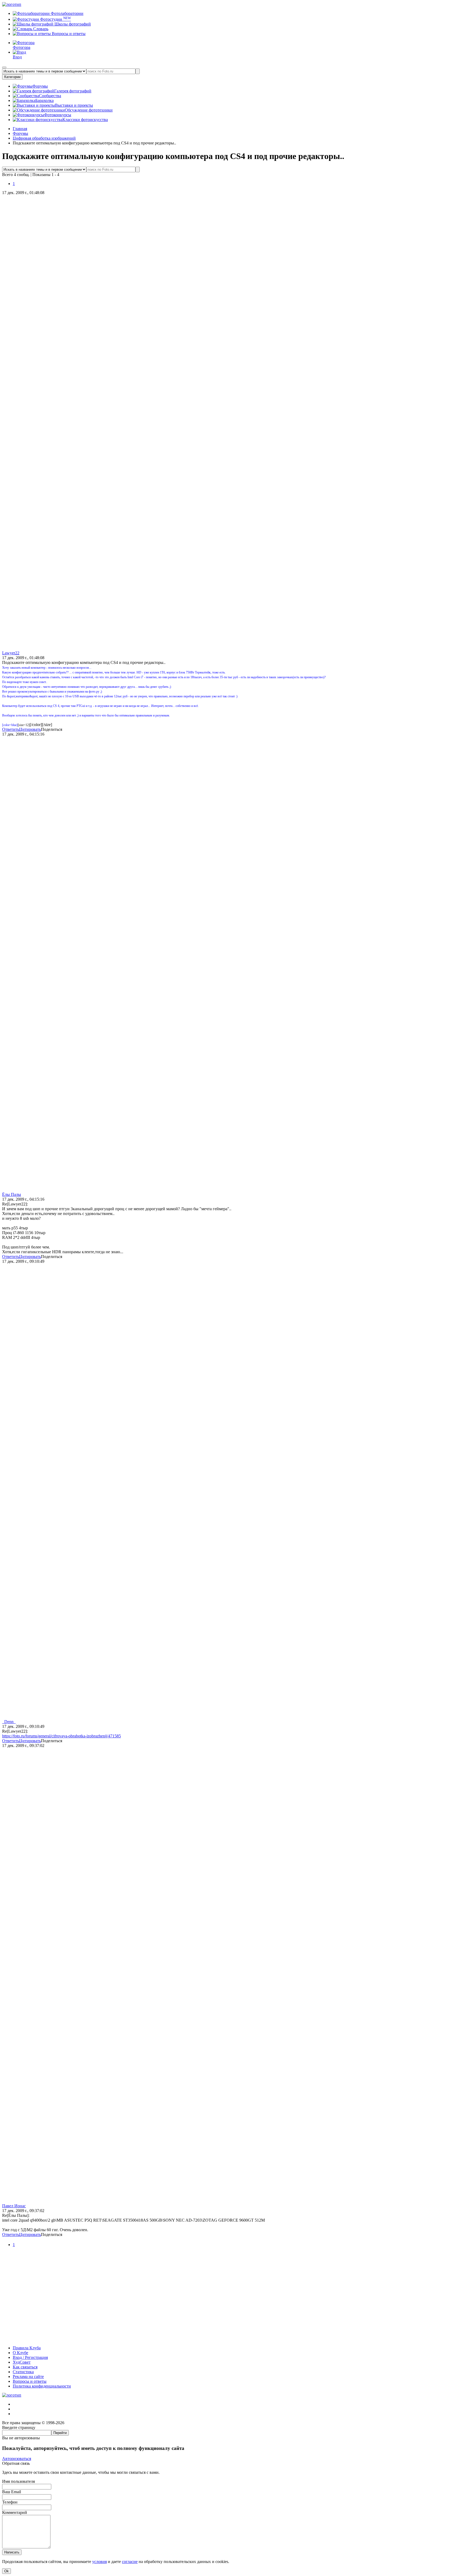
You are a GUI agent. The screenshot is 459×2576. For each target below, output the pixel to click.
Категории (12, 77)
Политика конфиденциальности (42, 2386)
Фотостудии (55, 19)
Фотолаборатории (67, 13)
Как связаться (25, 2367)
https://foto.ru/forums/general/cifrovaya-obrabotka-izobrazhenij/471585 (61, 1736)
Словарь (40, 29)
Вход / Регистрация (30, 2357)
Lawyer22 (11, 653)
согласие (130, 2562)
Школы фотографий (72, 24)
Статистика (23, 2372)
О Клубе (20, 2353)
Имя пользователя (18, 2481)
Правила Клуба (27, 2348)
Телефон (10, 2502)
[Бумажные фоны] (229, 2339)
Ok (7, 2571)
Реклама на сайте (28, 2377)
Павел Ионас (14, 2206)
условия (99, 2562)
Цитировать (30, 729)
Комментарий (15, 2512)
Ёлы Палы (12, 1194)
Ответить (11, 729)
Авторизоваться (17, 2459)
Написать (12, 2552)
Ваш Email (12, 2492)
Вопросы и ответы (68, 34)
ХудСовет (22, 2362)
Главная (20, 129)
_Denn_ (9, 1722)
